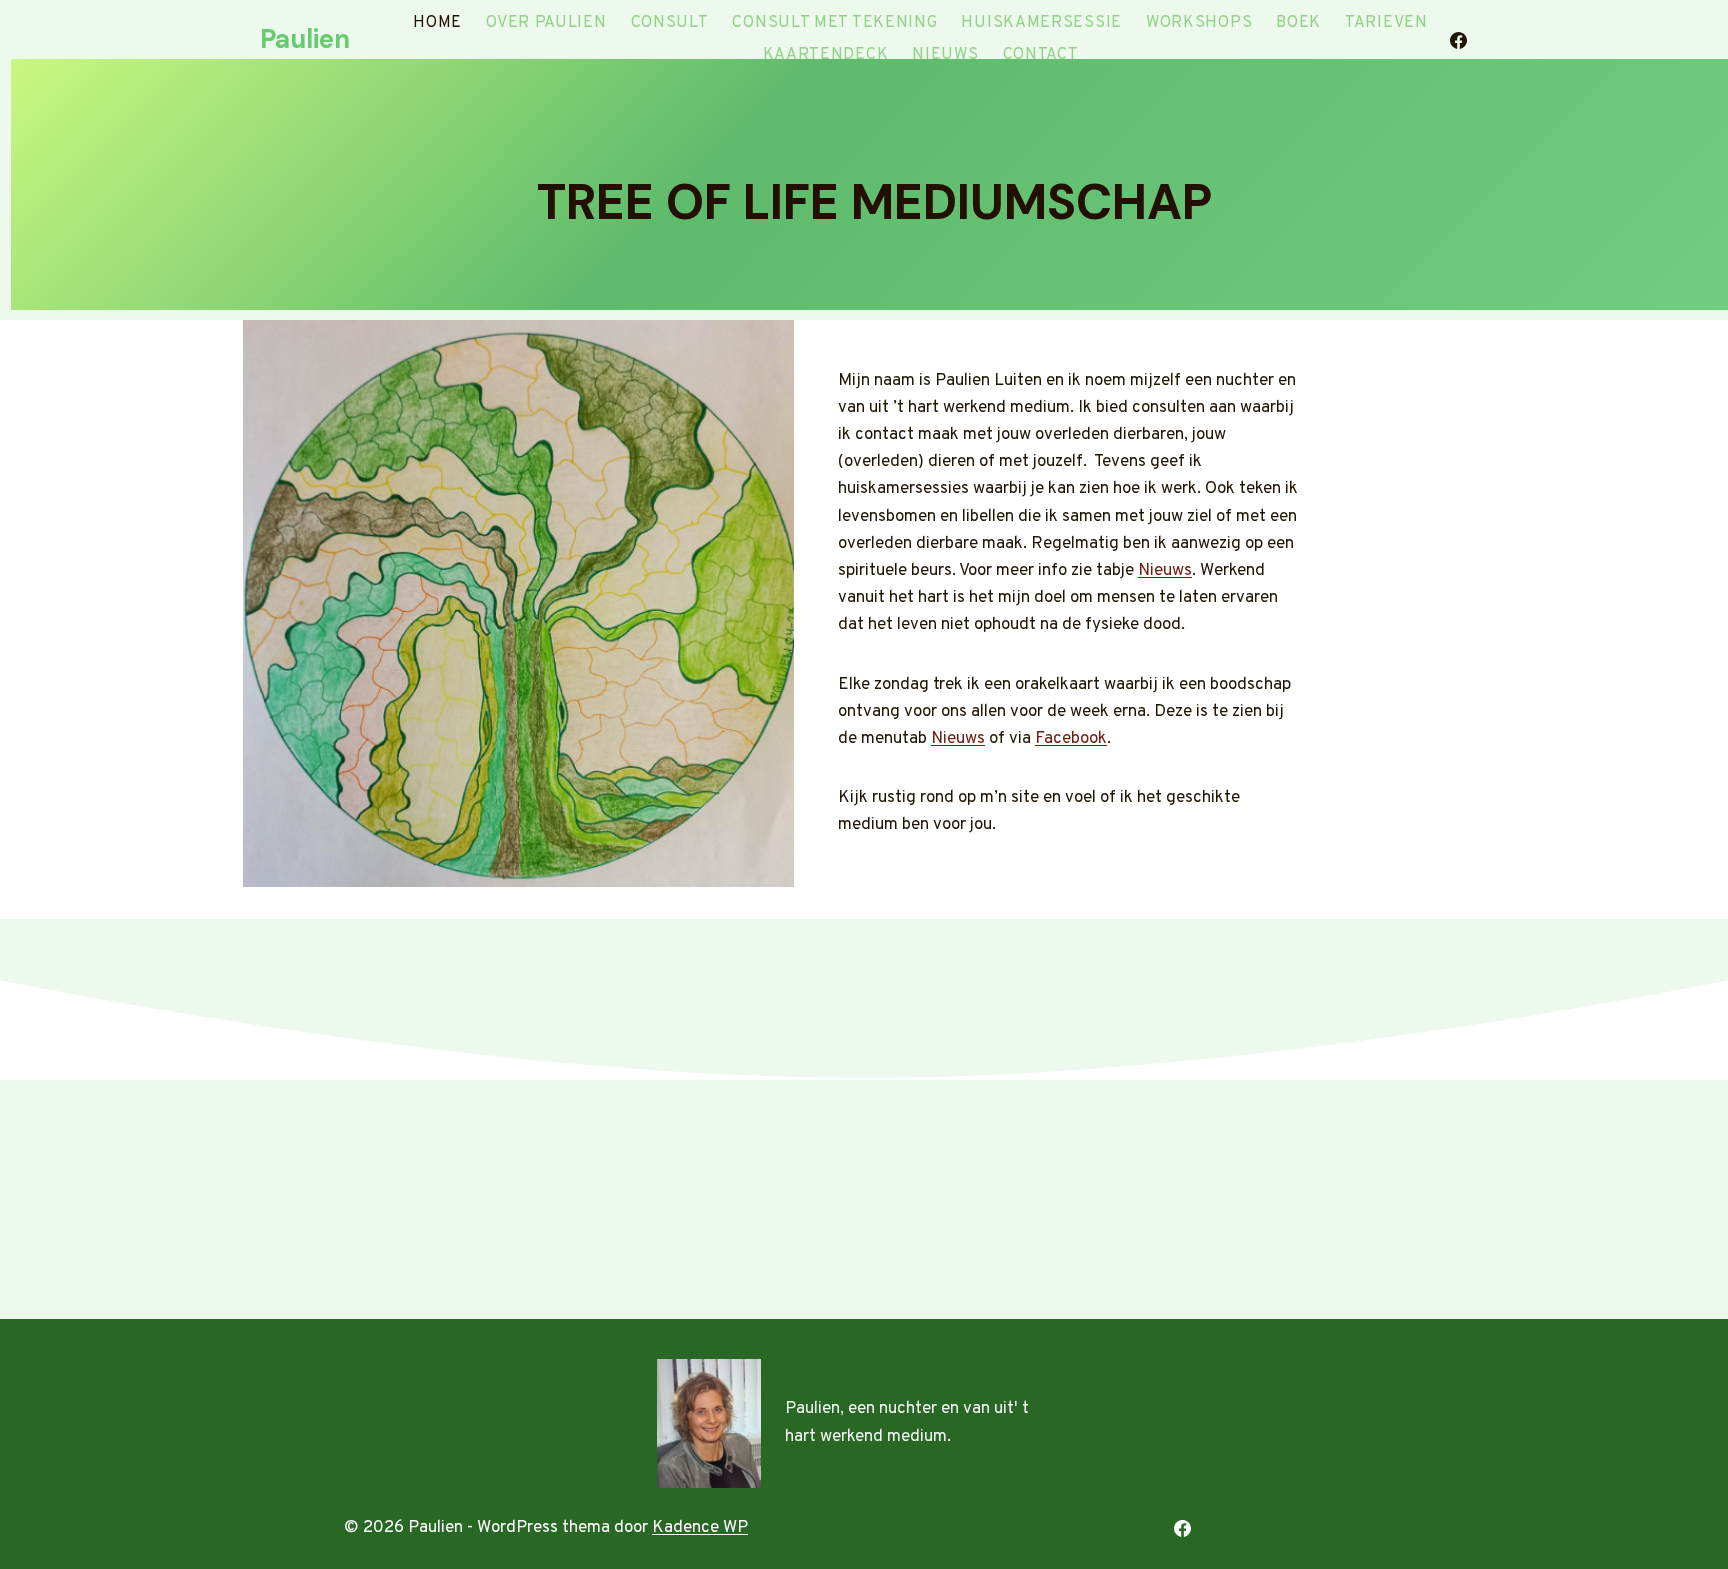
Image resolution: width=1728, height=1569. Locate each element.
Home (437, 23)
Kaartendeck (826, 55)
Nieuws (945, 55)
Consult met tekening (834, 23)
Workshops (1199, 23)
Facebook (1071, 739)
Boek (1298, 23)
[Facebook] (1458, 40)
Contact (1041, 55)
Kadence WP (700, 1528)
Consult (670, 23)
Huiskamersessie (1041, 23)
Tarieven (1386, 23)
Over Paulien (546, 23)
